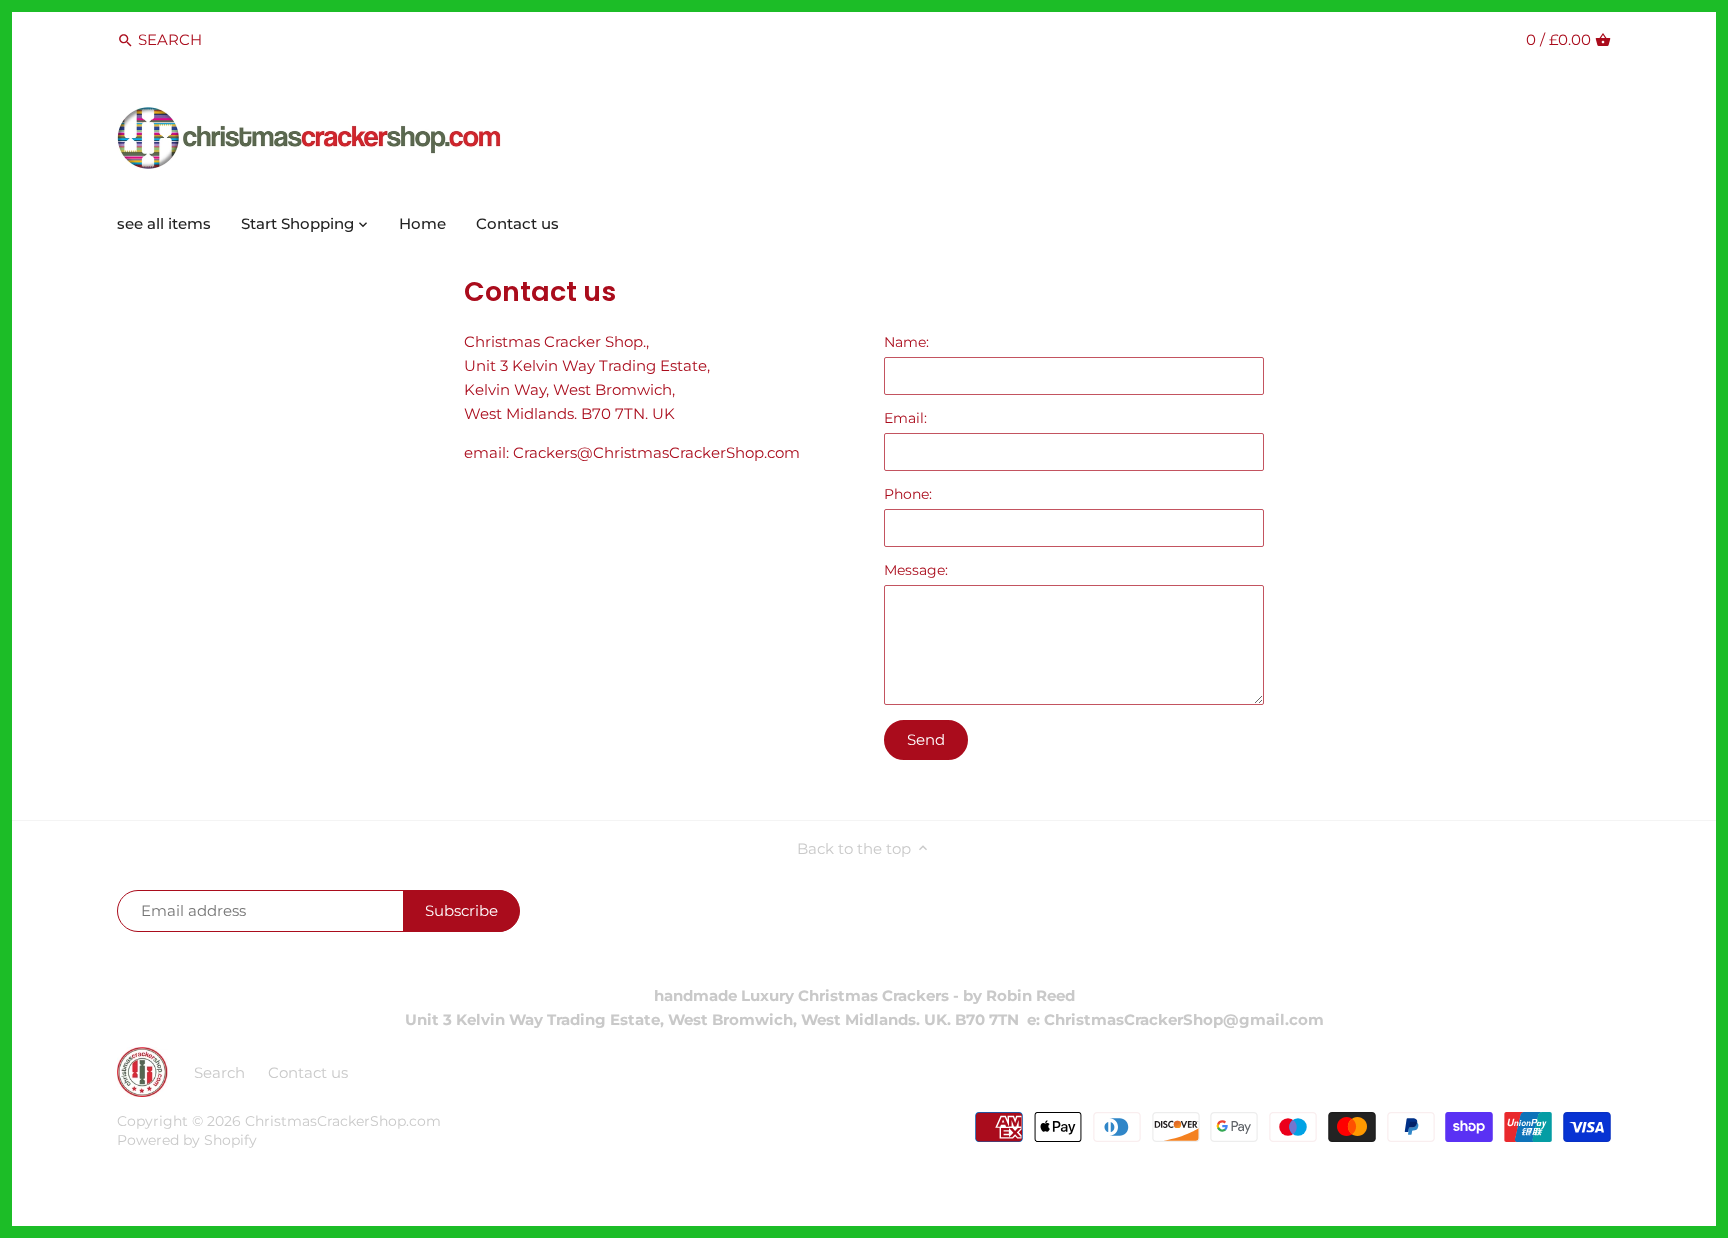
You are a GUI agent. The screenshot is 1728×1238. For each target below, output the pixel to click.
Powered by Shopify (187, 1140)
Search (219, 1072)
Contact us (308, 1072)
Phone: (908, 494)
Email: (905, 418)
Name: (906, 342)
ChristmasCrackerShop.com (343, 1121)
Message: (916, 570)
